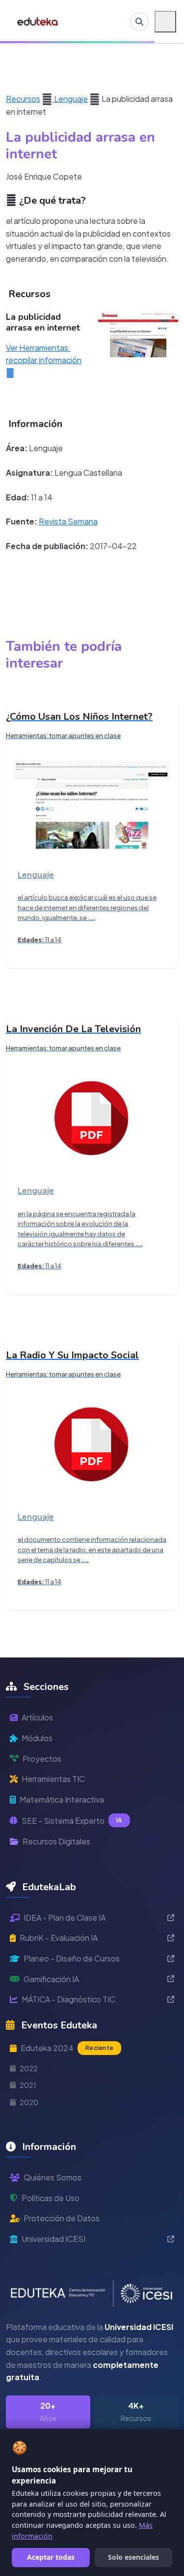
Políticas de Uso (51, 2198)
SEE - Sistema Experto (72, 1821)
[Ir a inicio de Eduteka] (38, 22)
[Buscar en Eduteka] (139, 22)
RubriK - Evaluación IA (59, 1938)
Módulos (37, 1738)
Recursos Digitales (56, 1841)
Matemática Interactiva (62, 1799)
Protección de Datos (62, 2218)
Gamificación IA (51, 1979)
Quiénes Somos (53, 2177)
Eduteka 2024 (67, 2048)
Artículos (37, 1717)
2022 (29, 2068)
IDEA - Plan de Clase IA (65, 1917)
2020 (29, 2102)
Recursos (23, 99)
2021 (28, 2085)
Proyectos (42, 1759)
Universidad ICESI (53, 2239)
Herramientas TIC (53, 1779)
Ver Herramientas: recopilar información (44, 354)
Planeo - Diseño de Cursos (72, 1958)
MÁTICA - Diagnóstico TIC (68, 1999)
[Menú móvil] (165, 22)
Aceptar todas (51, 2557)
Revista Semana (68, 521)
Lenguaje (70, 99)
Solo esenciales (133, 2557)
